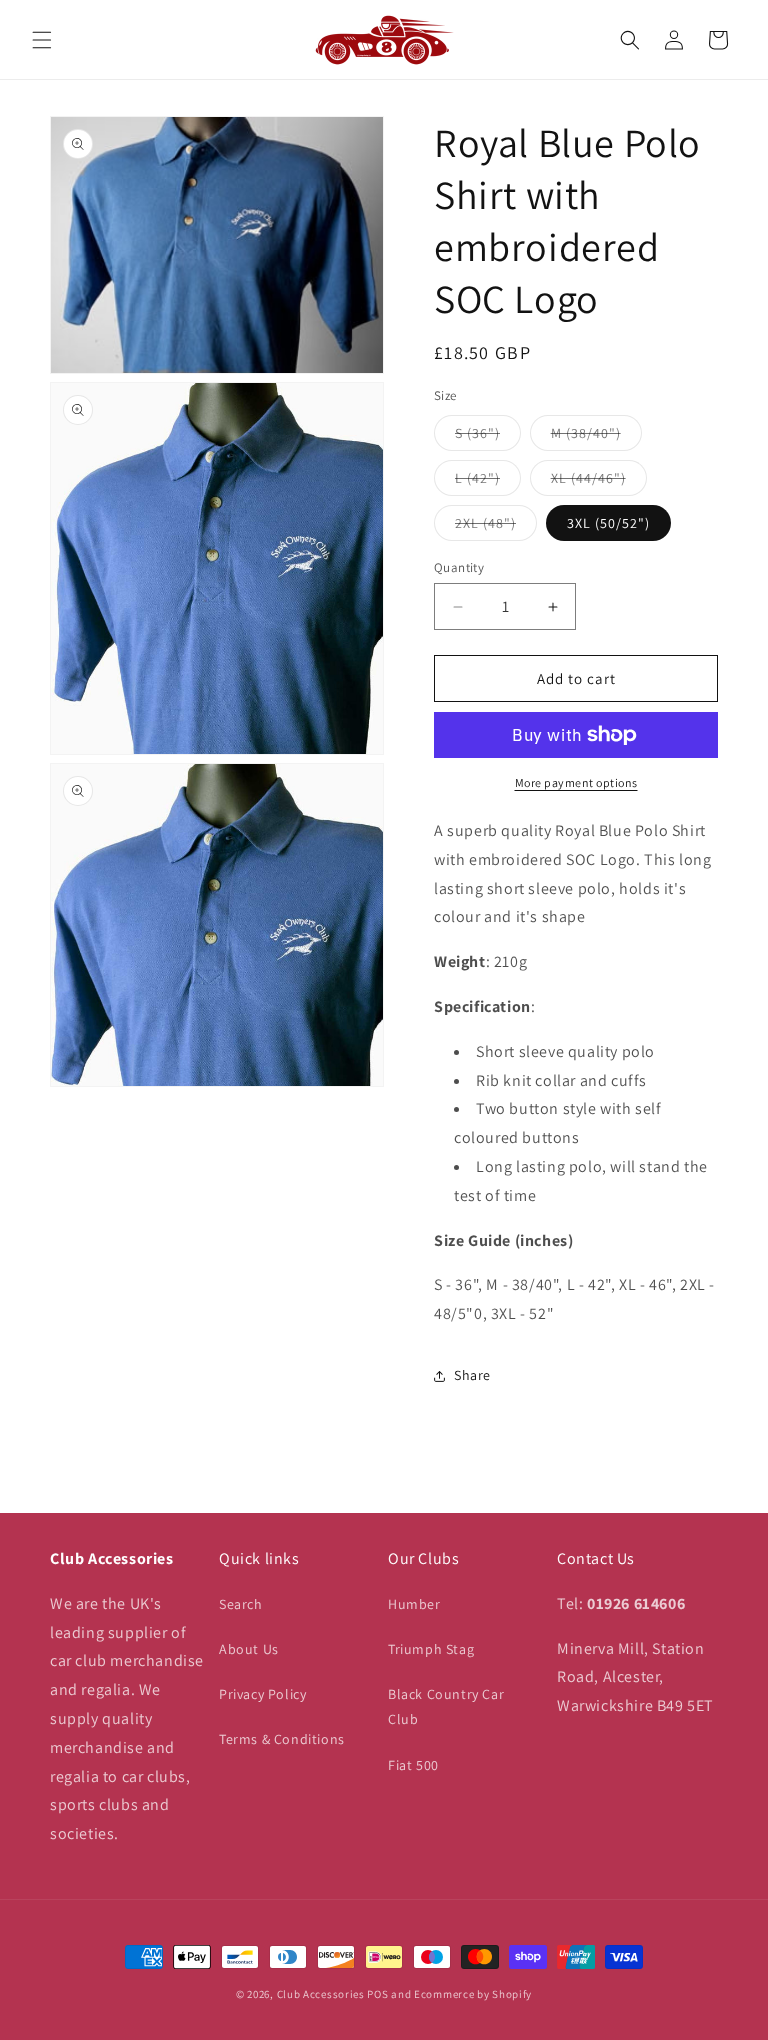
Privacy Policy (262, 1694)
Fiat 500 (413, 1765)
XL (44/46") (599, 482)
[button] (42, 40)
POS (377, 1994)
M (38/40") (596, 437)
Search (241, 1604)
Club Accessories (321, 1994)
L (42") (488, 482)
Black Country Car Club (446, 1706)
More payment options (576, 782)
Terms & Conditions (282, 1739)
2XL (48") (496, 527)
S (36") (488, 437)
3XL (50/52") (608, 523)
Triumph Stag (431, 1649)
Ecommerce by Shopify (473, 1994)
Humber (414, 1604)
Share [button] (472, 1375)
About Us (249, 1649)
